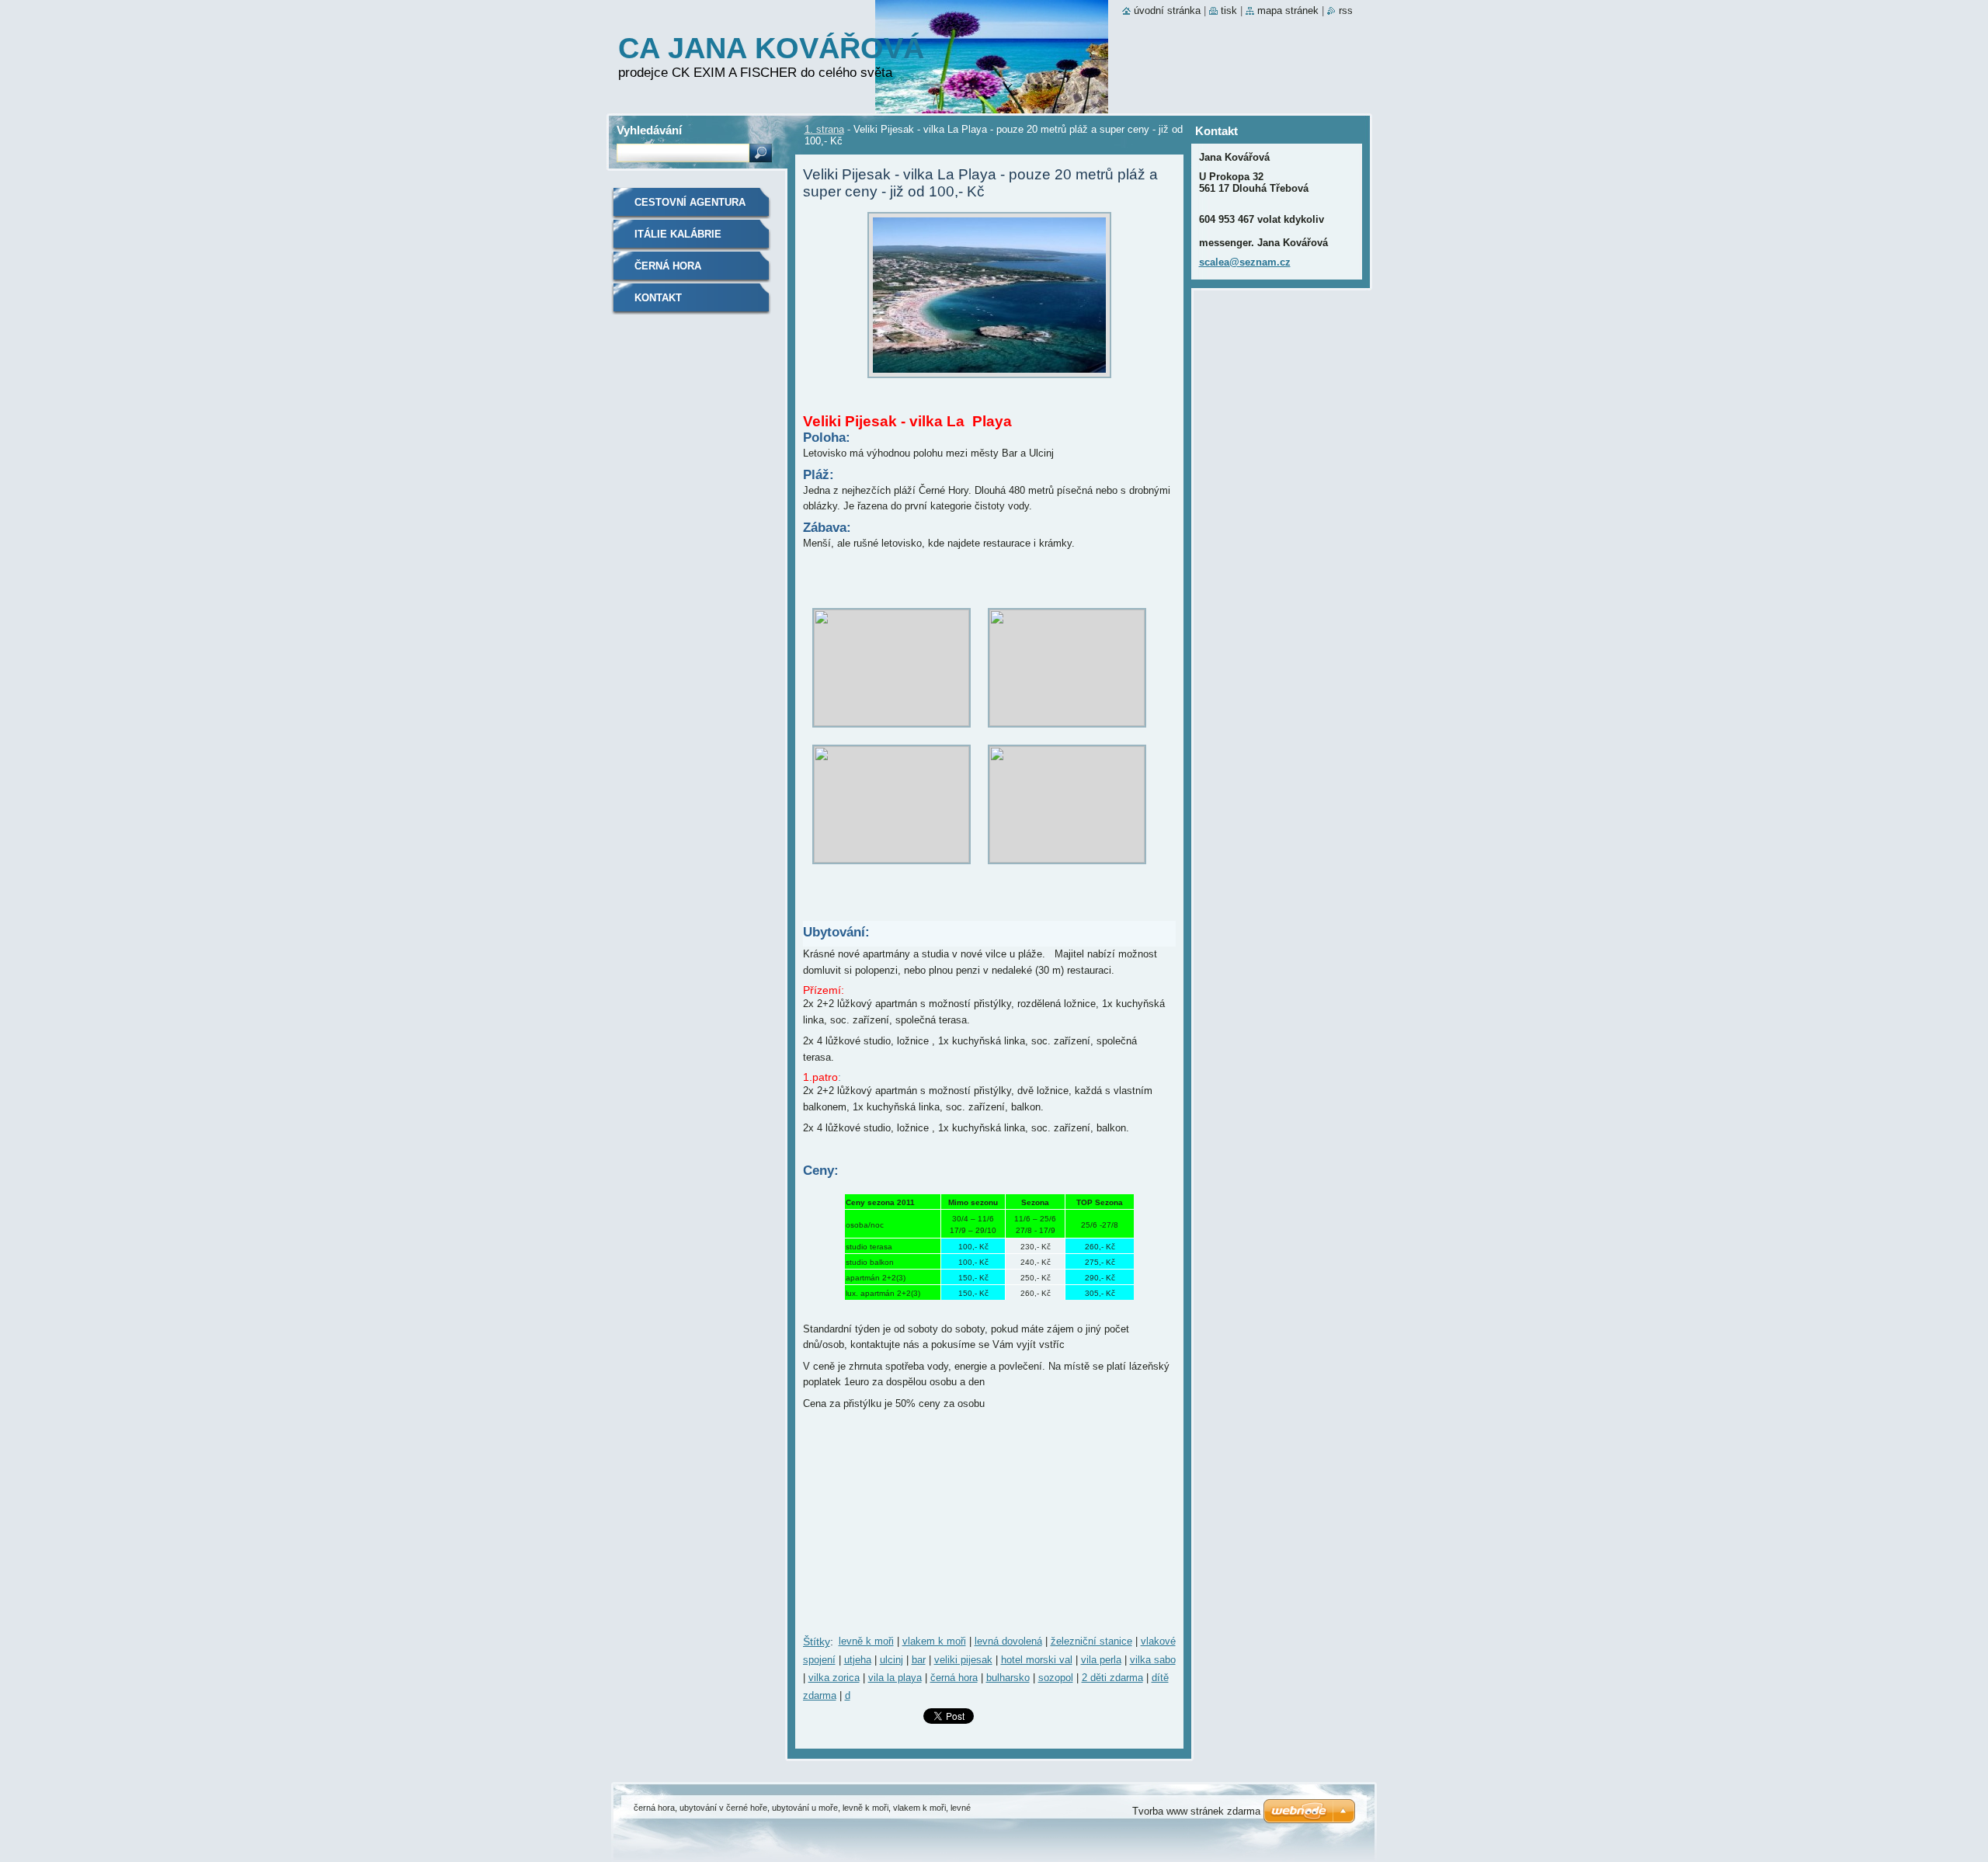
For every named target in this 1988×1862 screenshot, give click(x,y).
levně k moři (866, 1641)
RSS (1346, 10)
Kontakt (658, 298)
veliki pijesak (963, 1660)
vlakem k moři (934, 1641)
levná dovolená (1008, 1641)
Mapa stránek (1288, 10)
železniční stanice (1091, 1641)
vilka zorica (834, 1678)
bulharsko (1008, 1678)
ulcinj (891, 1660)
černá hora (954, 1678)
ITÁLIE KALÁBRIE (678, 234)
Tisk (1229, 10)
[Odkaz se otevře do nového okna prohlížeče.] (989, 382)
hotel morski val (1037, 1660)
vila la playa (895, 1678)
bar (919, 1660)
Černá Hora (668, 266)
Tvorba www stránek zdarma (1196, 1811)
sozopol (1056, 1678)
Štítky (817, 1641)
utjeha (858, 1660)
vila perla (1101, 1660)
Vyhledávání (649, 130)
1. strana (824, 129)
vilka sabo (1153, 1660)
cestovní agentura (690, 202)
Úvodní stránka (1167, 10)
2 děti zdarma (1112, 1678)
